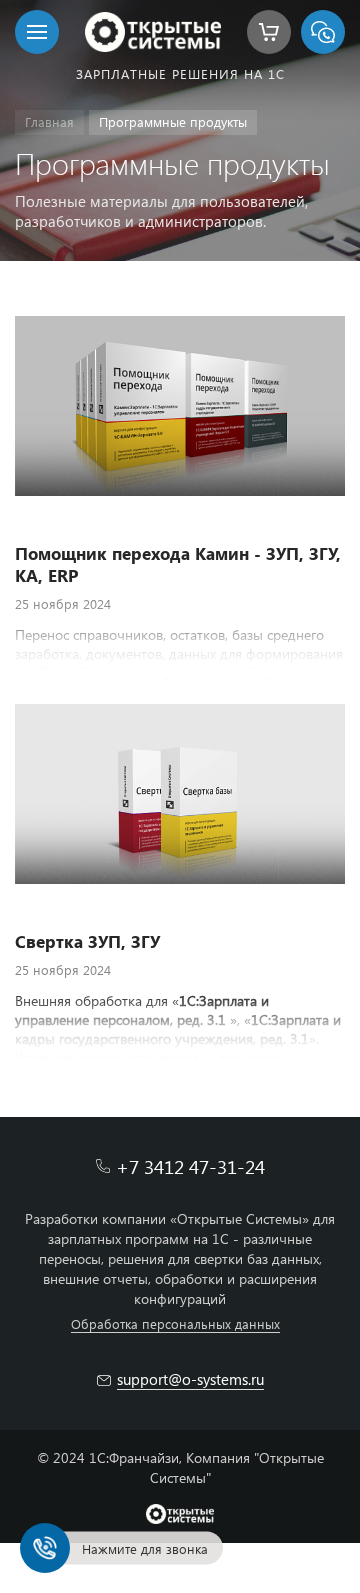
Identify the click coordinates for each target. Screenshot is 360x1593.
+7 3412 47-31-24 (190, 1166)
